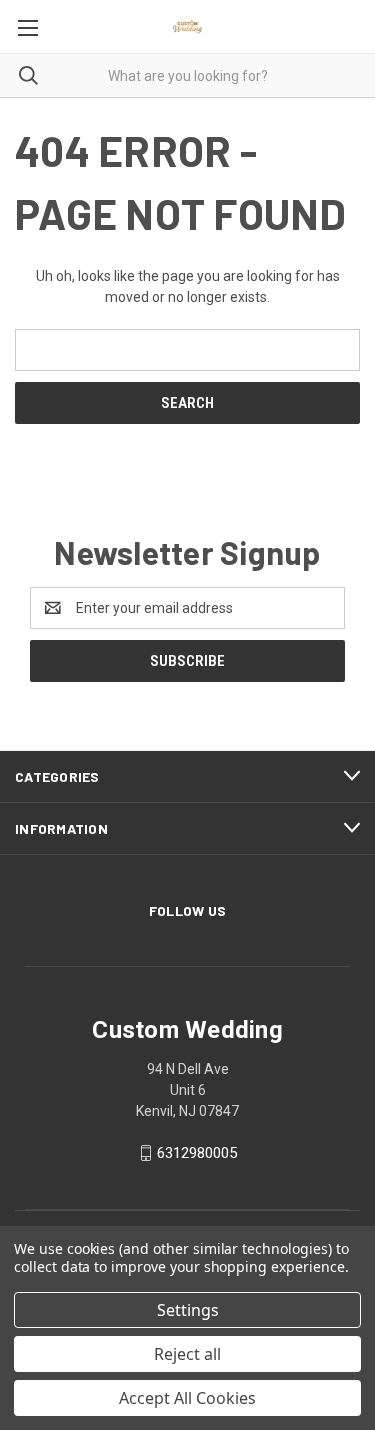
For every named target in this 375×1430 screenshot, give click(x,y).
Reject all (187, 1354)
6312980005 (197, 1153)
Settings (188, 1310)
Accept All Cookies (187, 1398)
